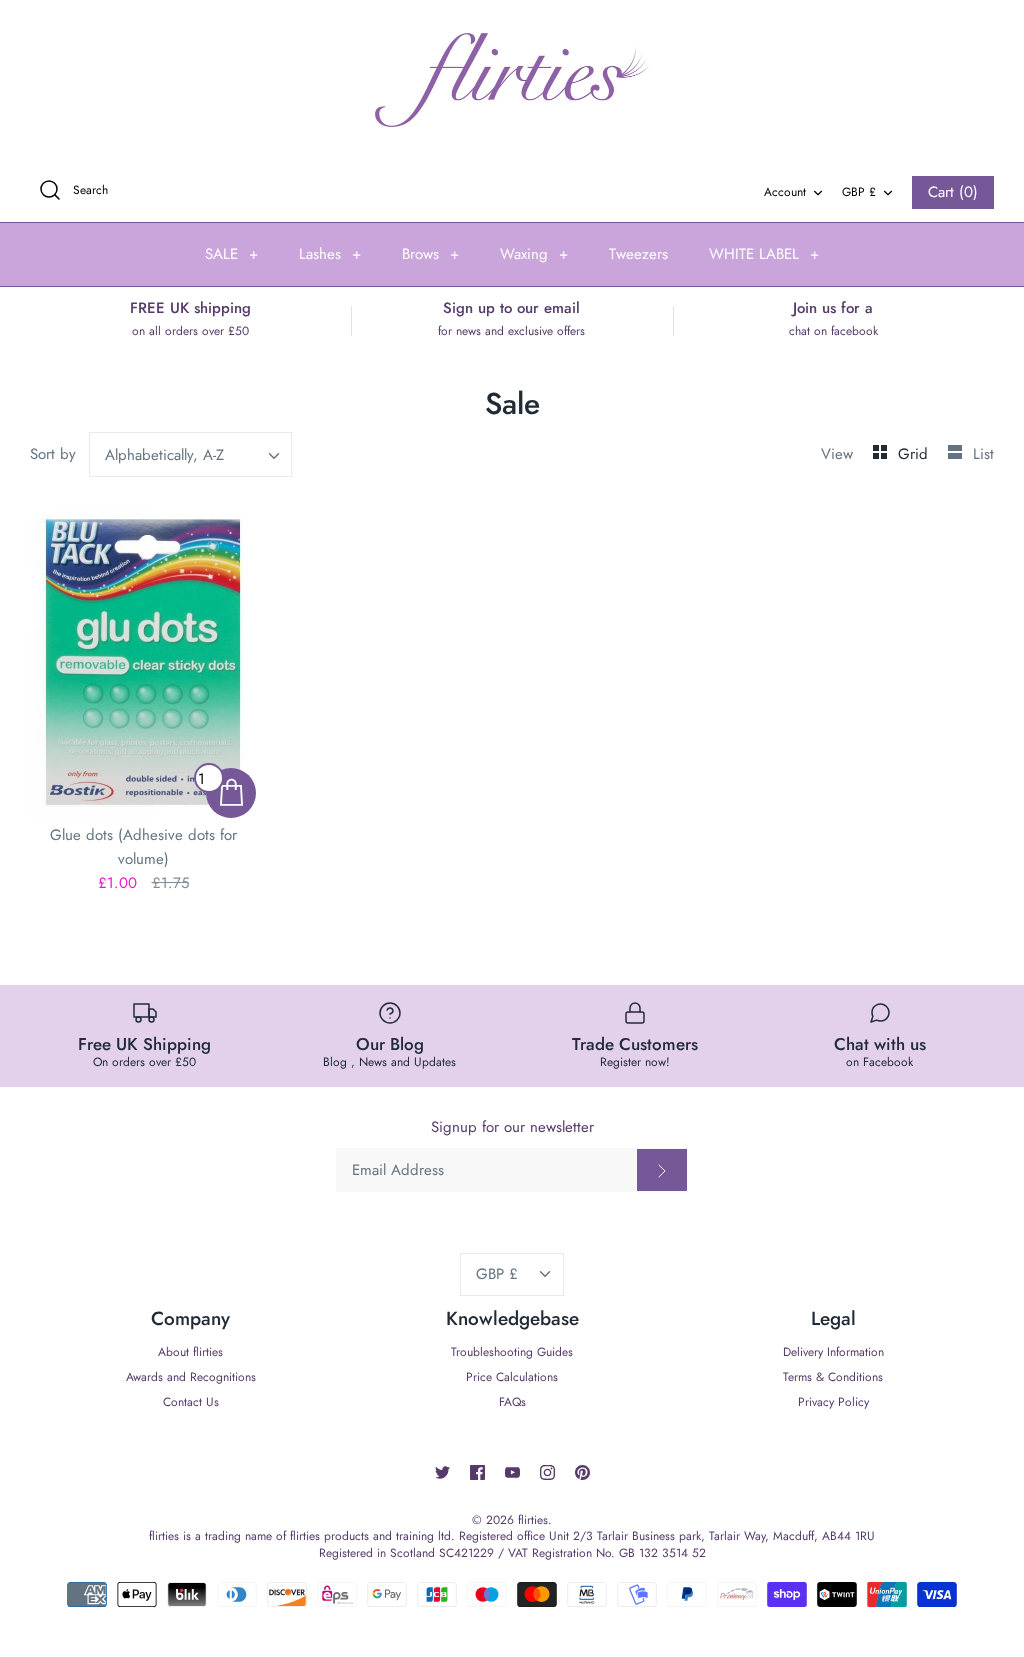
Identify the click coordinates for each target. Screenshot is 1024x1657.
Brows (430, 254)
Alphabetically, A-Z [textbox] (164, 455)
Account (785, 192)
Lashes (330, 254)
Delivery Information (833, 1352)
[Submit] (662, 1170)
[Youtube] (512, 1472)
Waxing (534, 254)
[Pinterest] (582, 1472)
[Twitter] (442, 1472)
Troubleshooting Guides (512, 1352)
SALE (231, 254)
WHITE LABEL (764, 254)
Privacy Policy (833, 1402)
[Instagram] (547, 1472)
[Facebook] (477, 1472)
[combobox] (191, 454)
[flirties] (512, 80)
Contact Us (191, 1402)
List (983, 454)
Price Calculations (512, 1377)
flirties (533, 1520)
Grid (915, 454)
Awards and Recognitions (191, 1377)
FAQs (512, 1402)
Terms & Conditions (833, 1377)
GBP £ (859, 192)
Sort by (53, 454)
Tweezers (638, 254)
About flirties (190, 1352)
